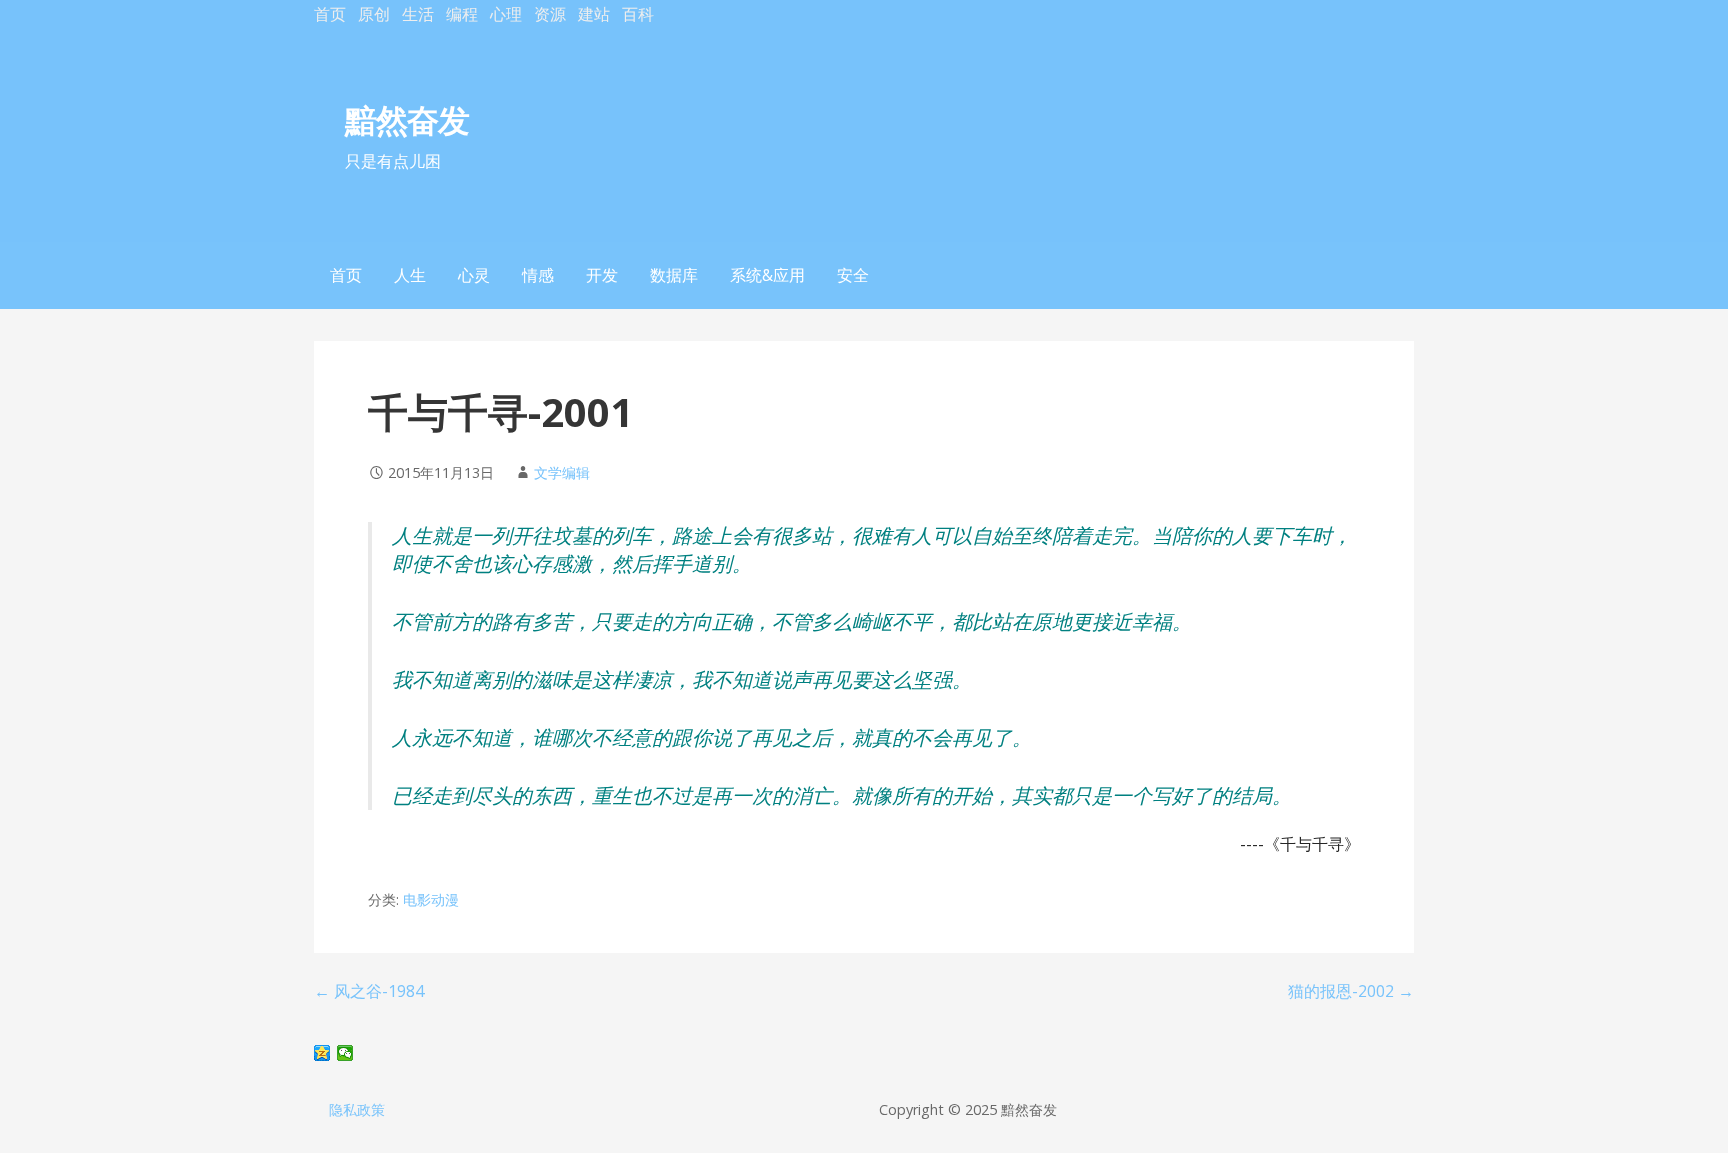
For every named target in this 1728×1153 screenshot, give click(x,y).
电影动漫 (431, 899)
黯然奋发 (407, 119)
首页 (330, 14)
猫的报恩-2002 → (1351, 991)
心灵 (474, 275)
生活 (418, 14)
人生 (410, 275)
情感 (538, 275)
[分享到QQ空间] (322, 1053)
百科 (638, 14)
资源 (550, 14)
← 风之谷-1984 (369, 991)
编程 (462, 14)
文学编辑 (562, 472)
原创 (374, 14)
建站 (594, 14)
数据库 (674, 275)
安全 (853, 275)
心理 (506, 14)
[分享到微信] (345, 1053)
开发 (602, 275)
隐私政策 (357, 1109)
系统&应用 (767, 275)
